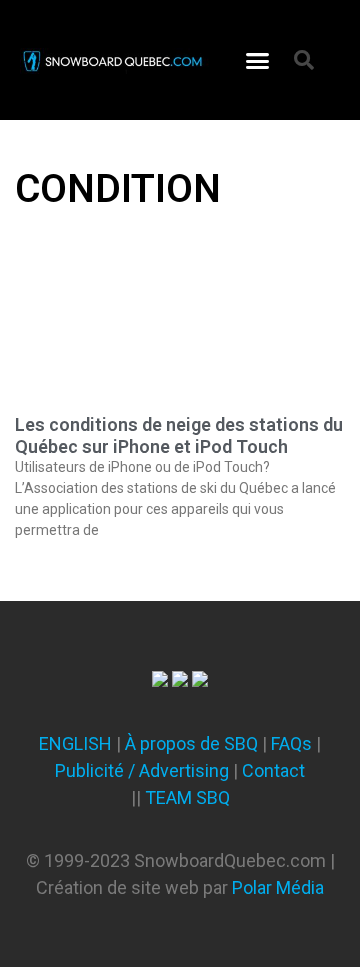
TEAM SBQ (187, 797)
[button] (258, 60)
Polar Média (278, 887)
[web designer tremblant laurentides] (160, 680)
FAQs (291, 743)
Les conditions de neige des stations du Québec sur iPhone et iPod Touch (179, 435)
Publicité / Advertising (142, 770)
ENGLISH (75, 743)
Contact (273, 770)
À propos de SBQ (191, 743)
